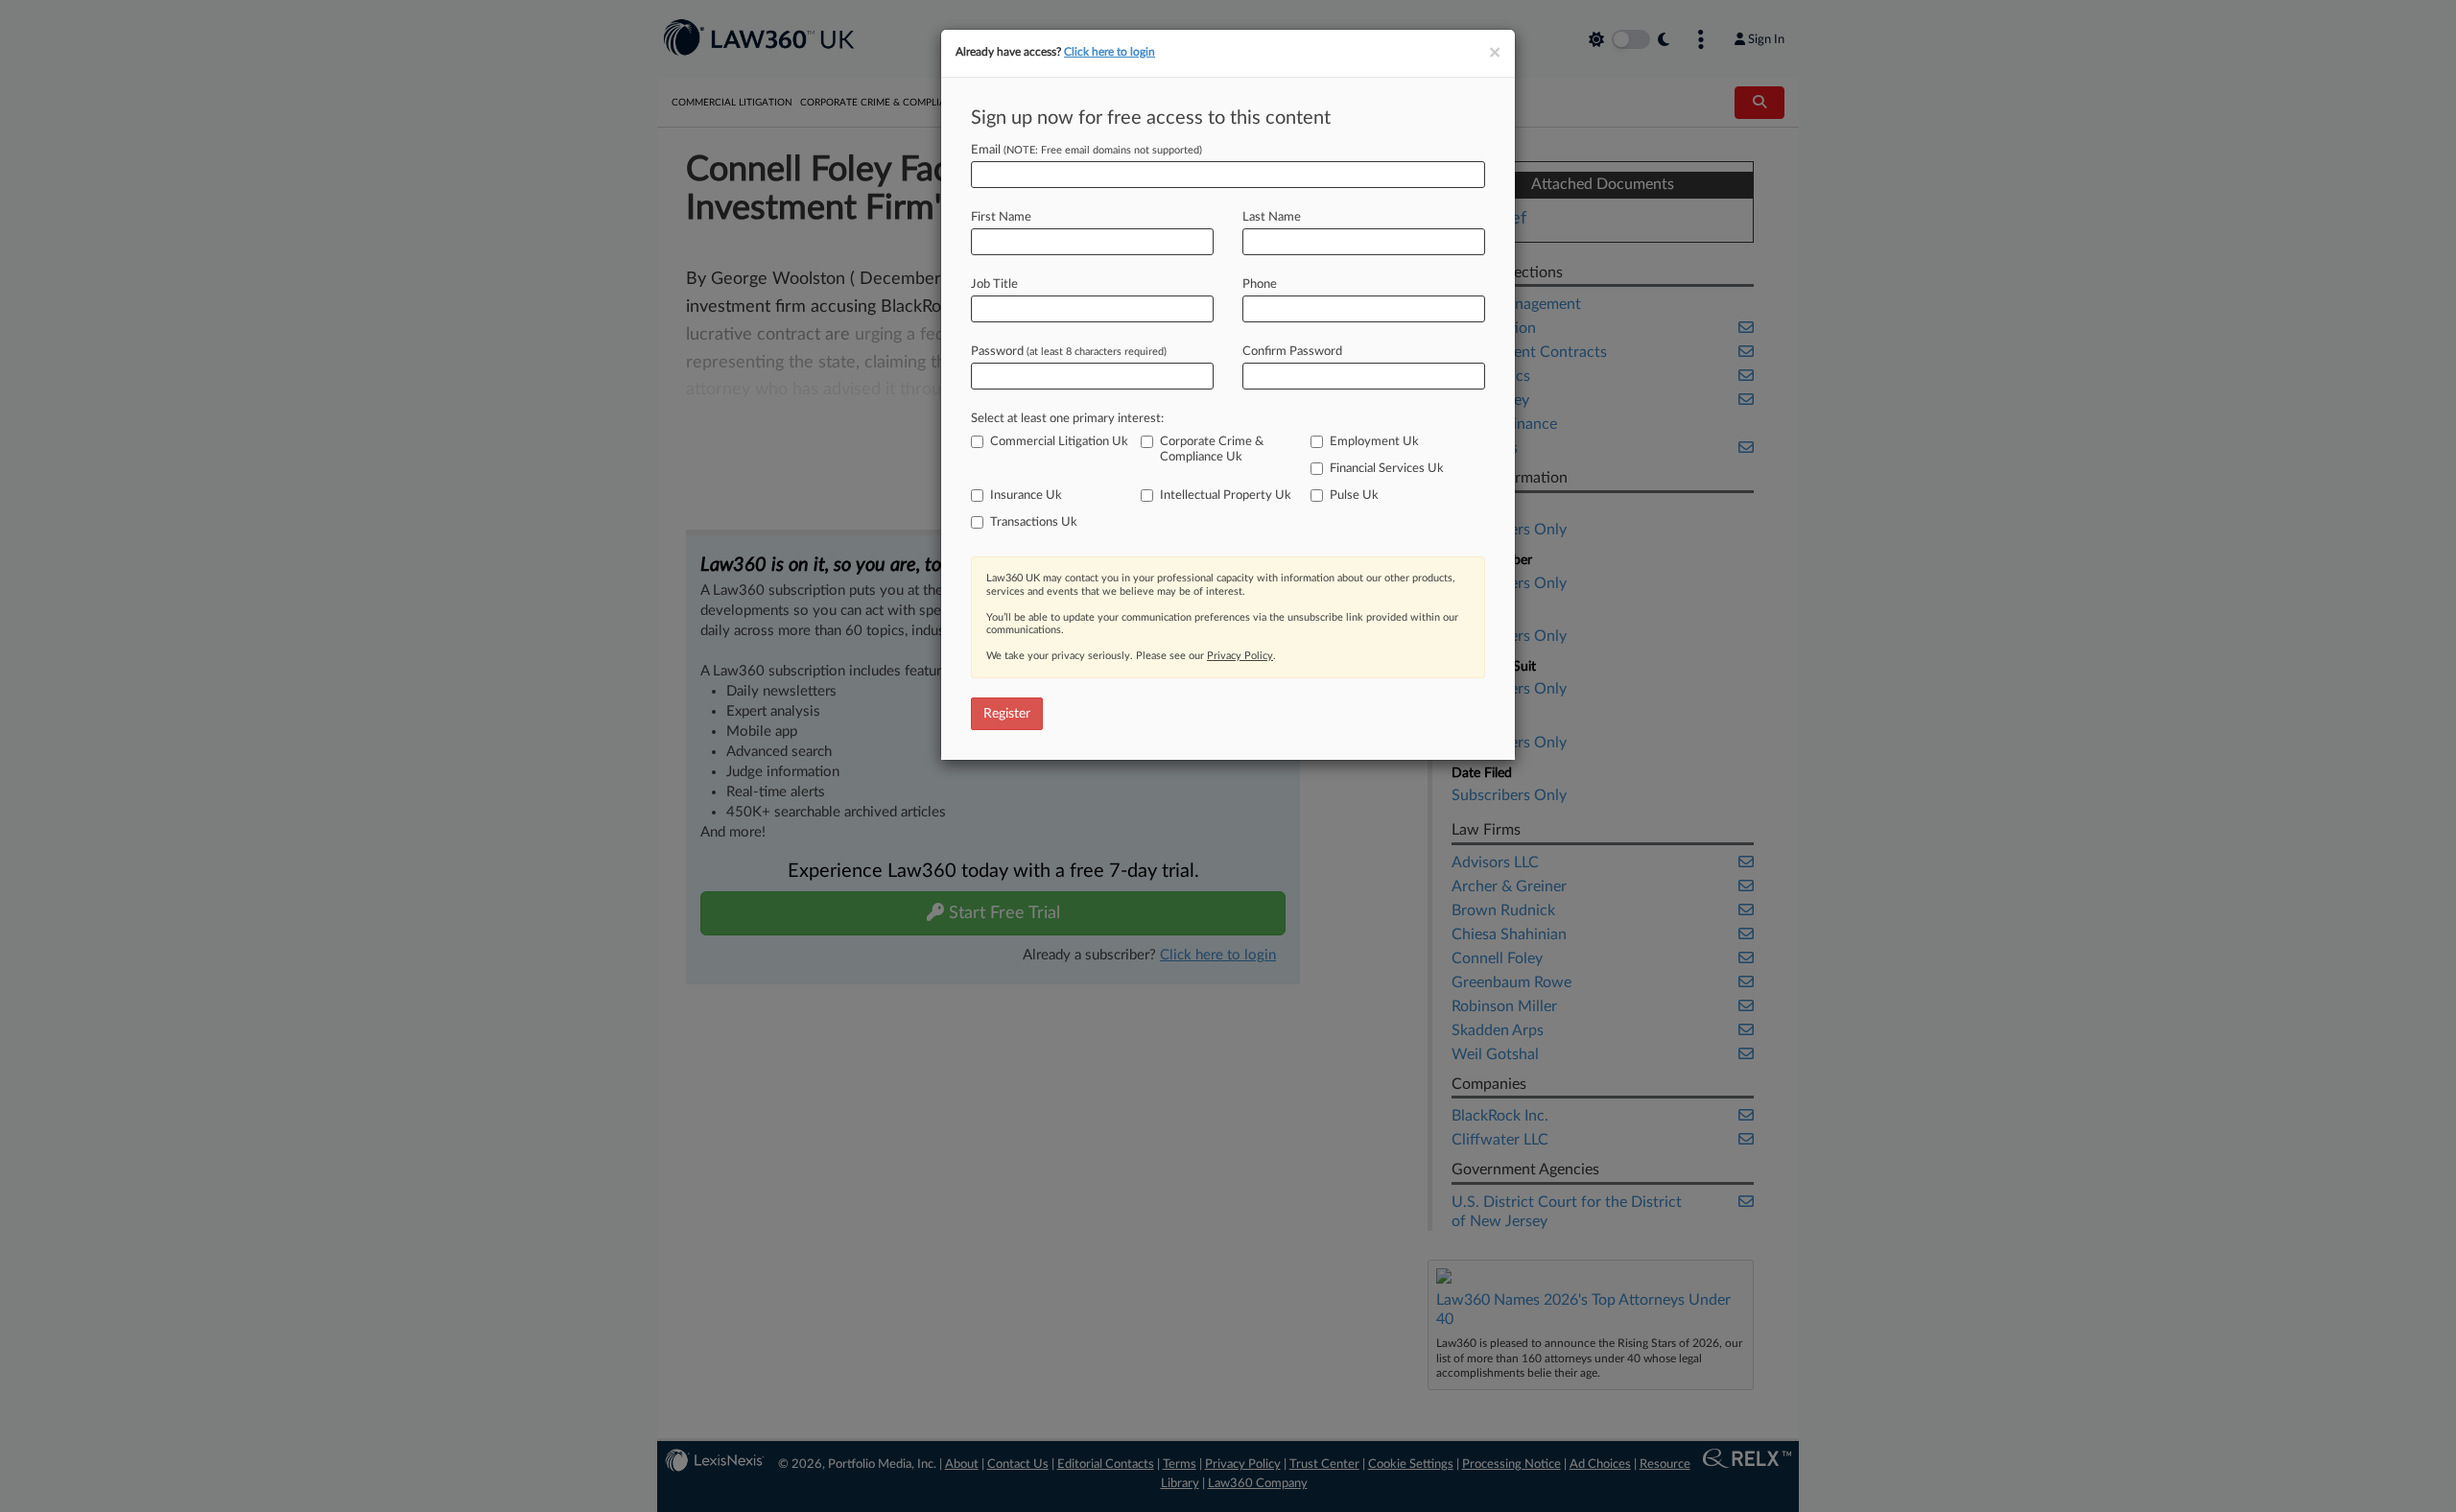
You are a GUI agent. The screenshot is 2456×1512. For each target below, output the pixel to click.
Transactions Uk (1034, 522)
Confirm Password (1292, 352)
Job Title (994, 284)
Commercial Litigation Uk (1059, 442)
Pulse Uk (1354, 496)
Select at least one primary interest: (1067, 419)
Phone (1260, 284)
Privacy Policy (1240, 656)
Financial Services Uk (1387, 469)
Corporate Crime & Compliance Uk (1212, 449)
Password (1069, 352)
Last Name (1272, 217)
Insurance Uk (1026, 496)
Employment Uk (1374, 442)
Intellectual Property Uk (1226, 496)
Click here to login (1110, 52)
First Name (1001, 217)
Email (1086, 150)
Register (1007, 714)
